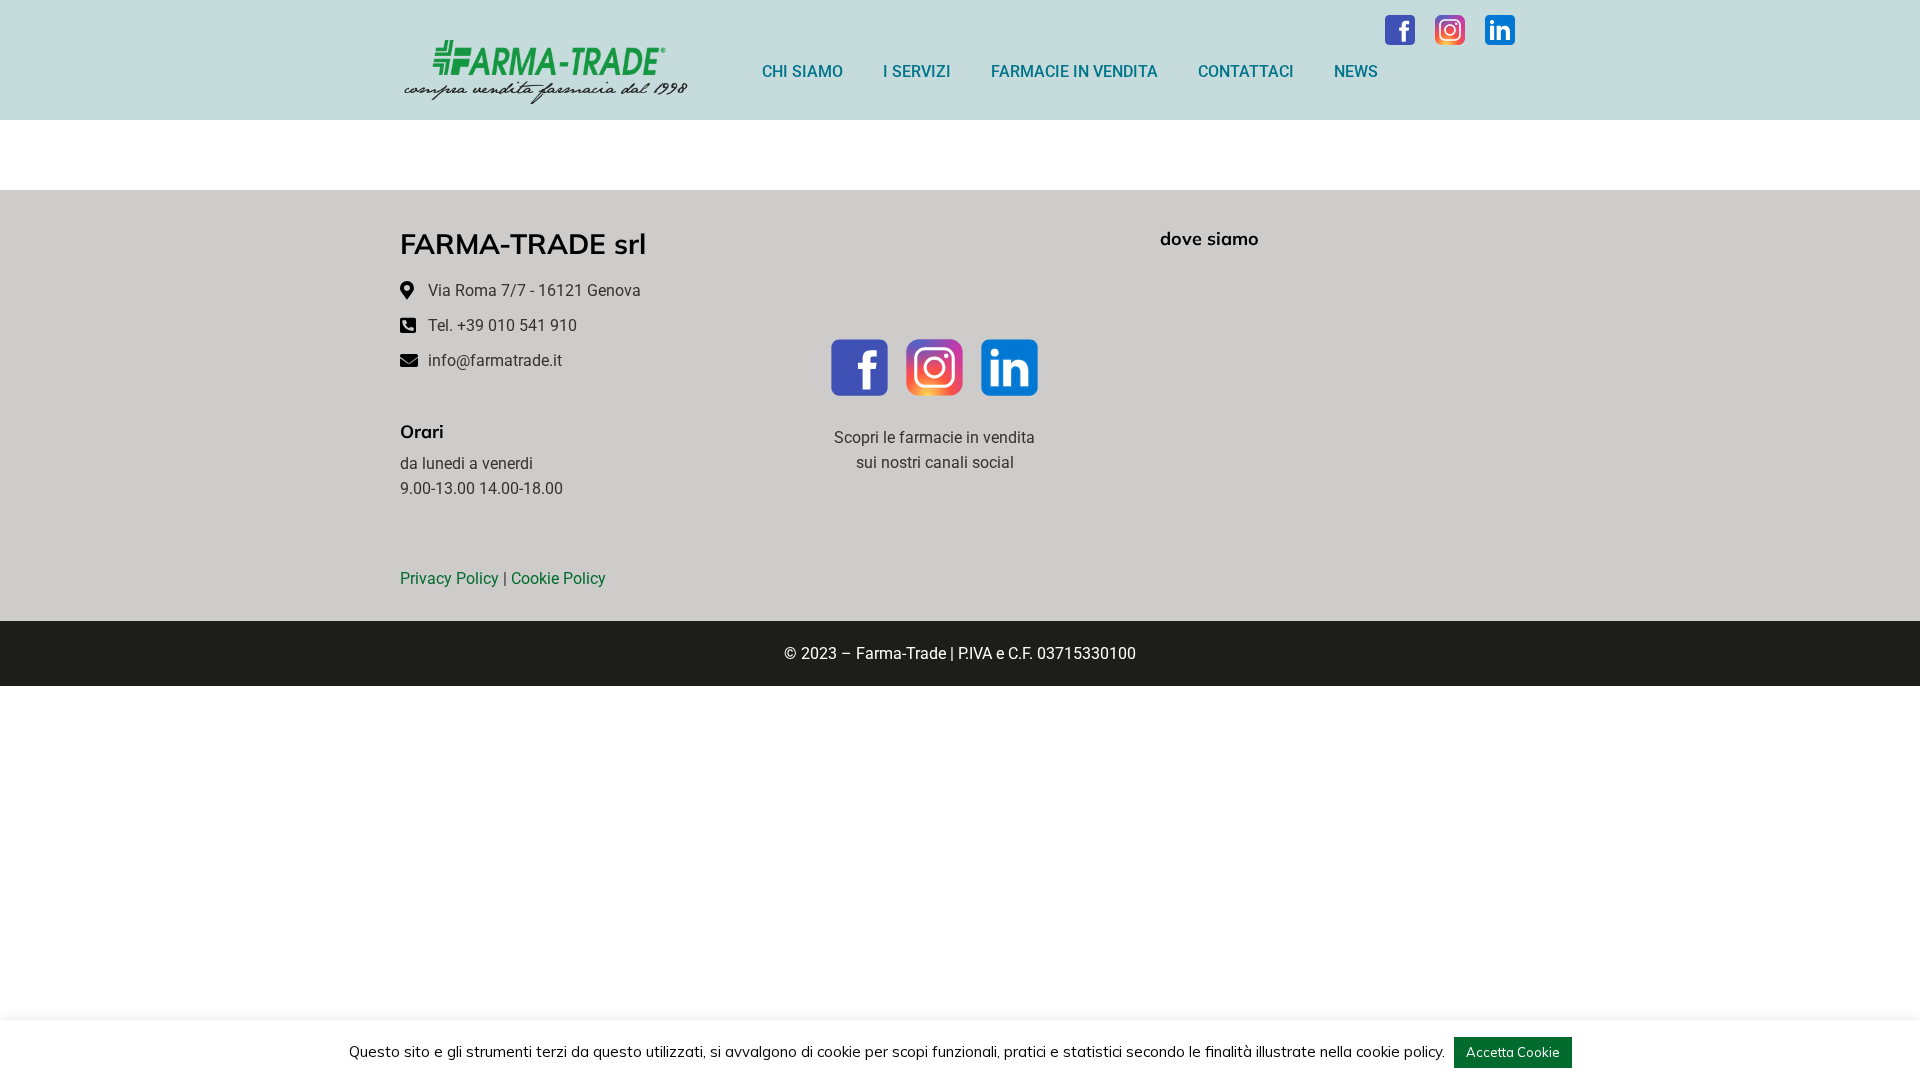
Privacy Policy (449, 578)
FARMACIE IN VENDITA (1074, 71)
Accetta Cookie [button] (1513, 1052)
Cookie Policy (558, 578)
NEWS (1356, 71)
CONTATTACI (1246, 71)
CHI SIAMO (802, 71)
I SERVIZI (917, 71)
